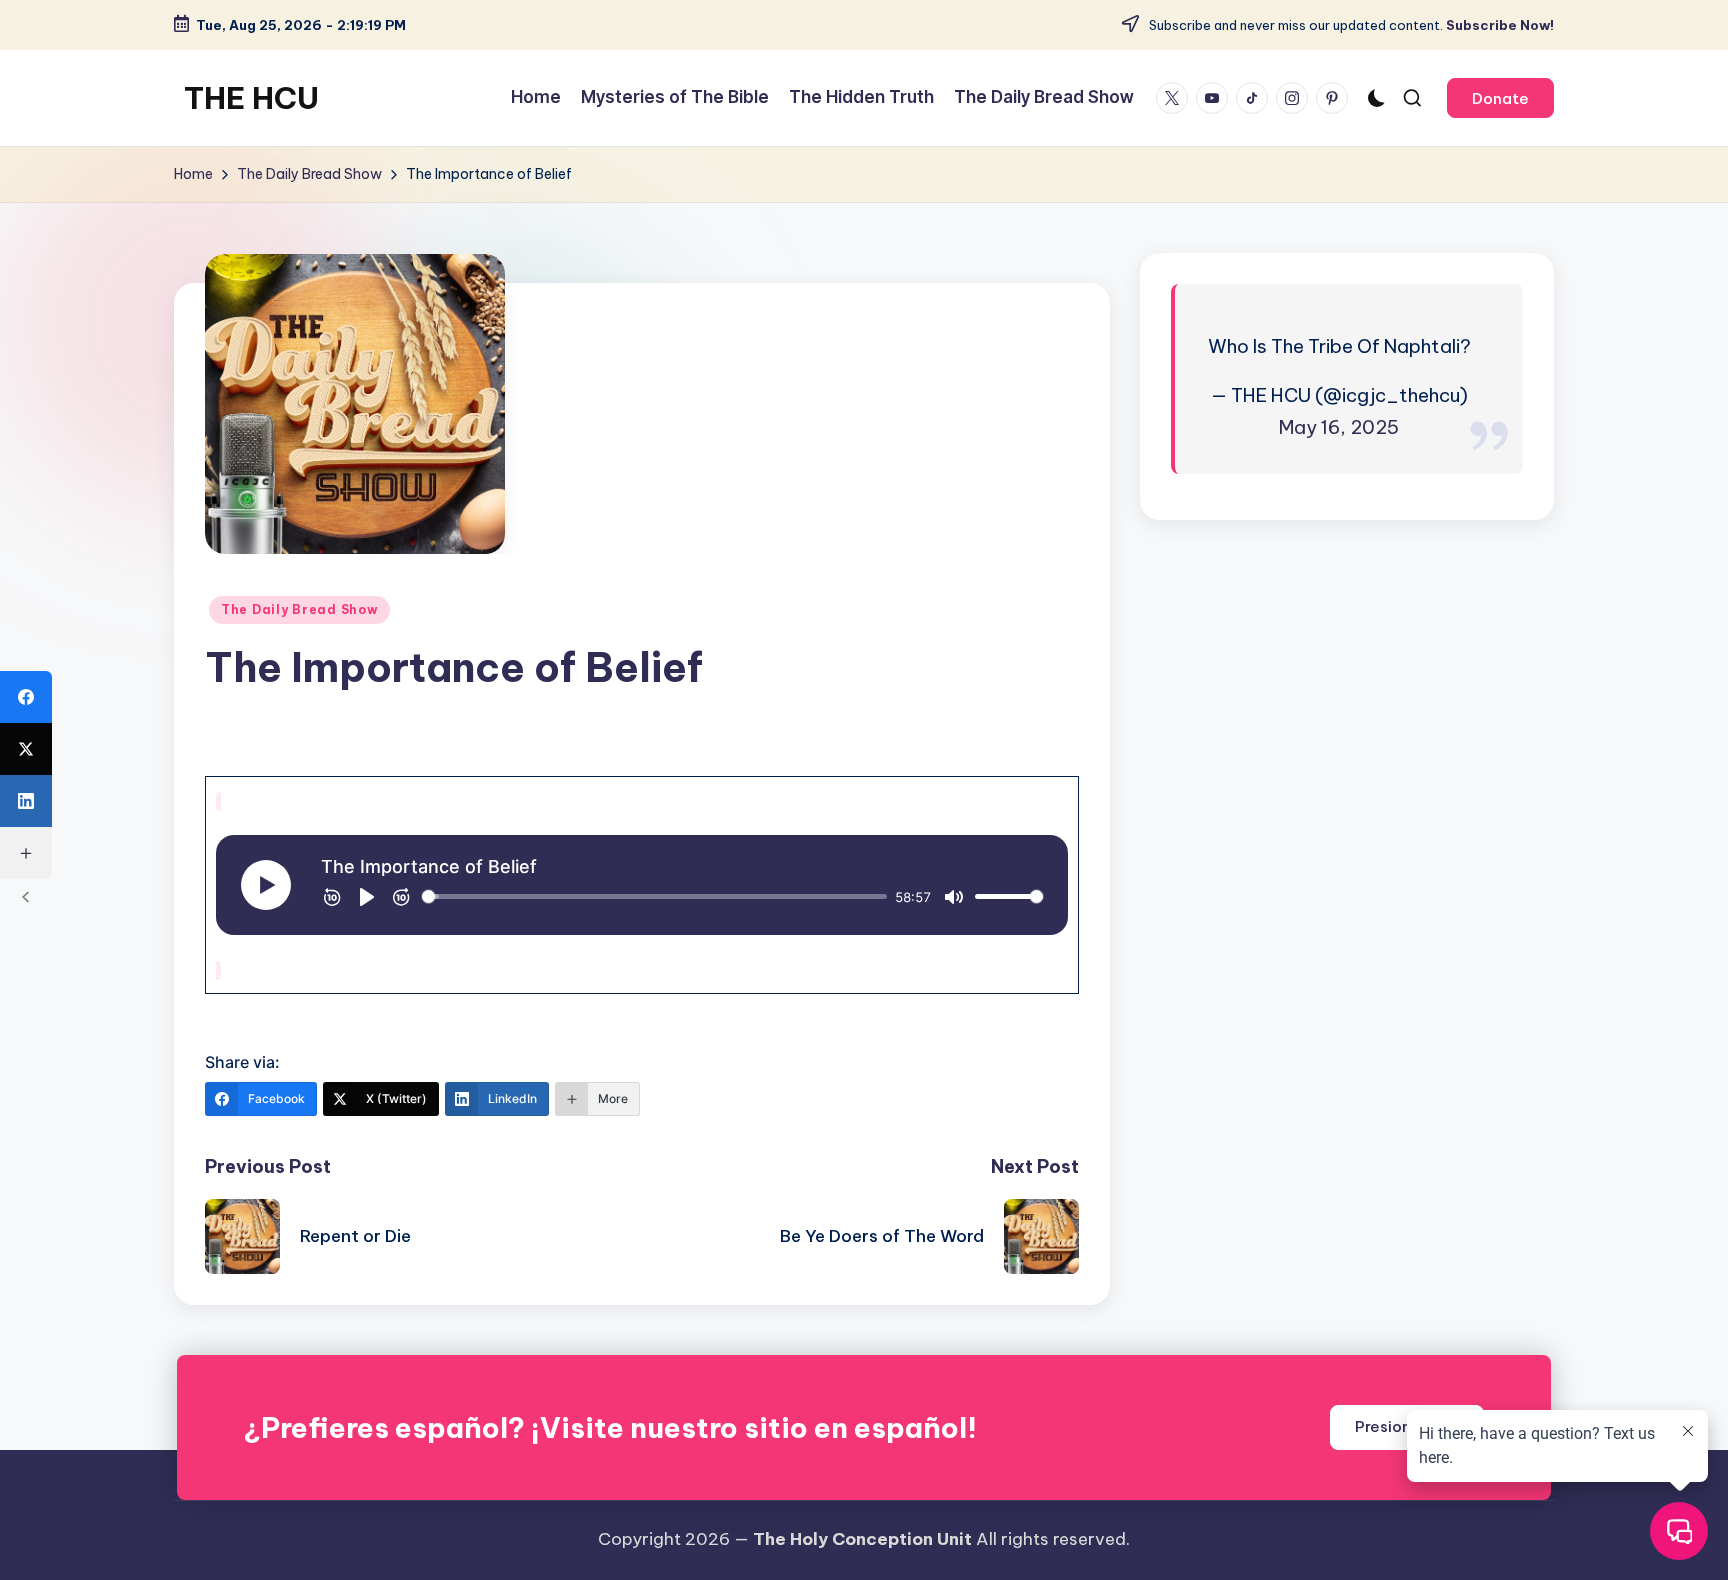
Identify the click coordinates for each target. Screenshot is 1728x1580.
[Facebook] (26, 697)
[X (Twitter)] (26, 749)
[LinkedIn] (26, 801)
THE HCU (251, 98)
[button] (1500, 98)
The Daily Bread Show (299, 609)
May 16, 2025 (1339, 427)
